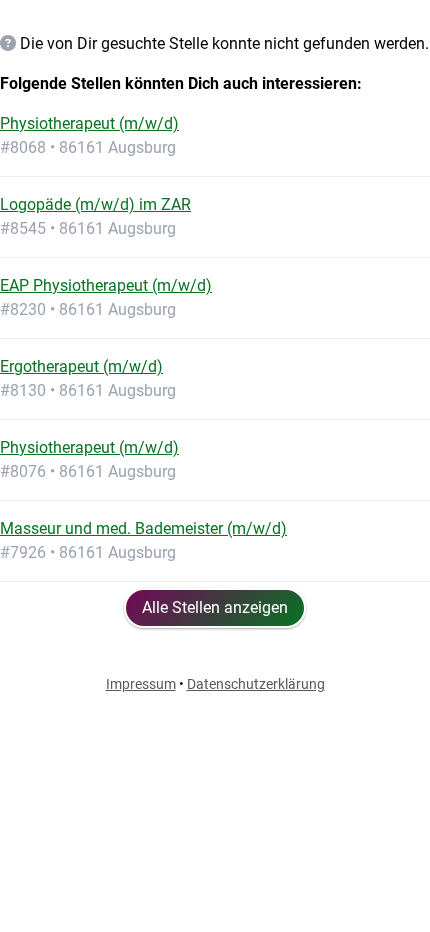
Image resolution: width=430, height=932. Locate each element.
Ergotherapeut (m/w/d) (81, 366)
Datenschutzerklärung (256, 684)
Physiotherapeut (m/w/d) (89, 123)
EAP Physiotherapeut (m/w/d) (106, 285)
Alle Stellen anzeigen (215, 607)
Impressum (141, 684)
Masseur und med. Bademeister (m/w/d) (143, 528)
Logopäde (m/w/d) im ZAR (95, 204)
